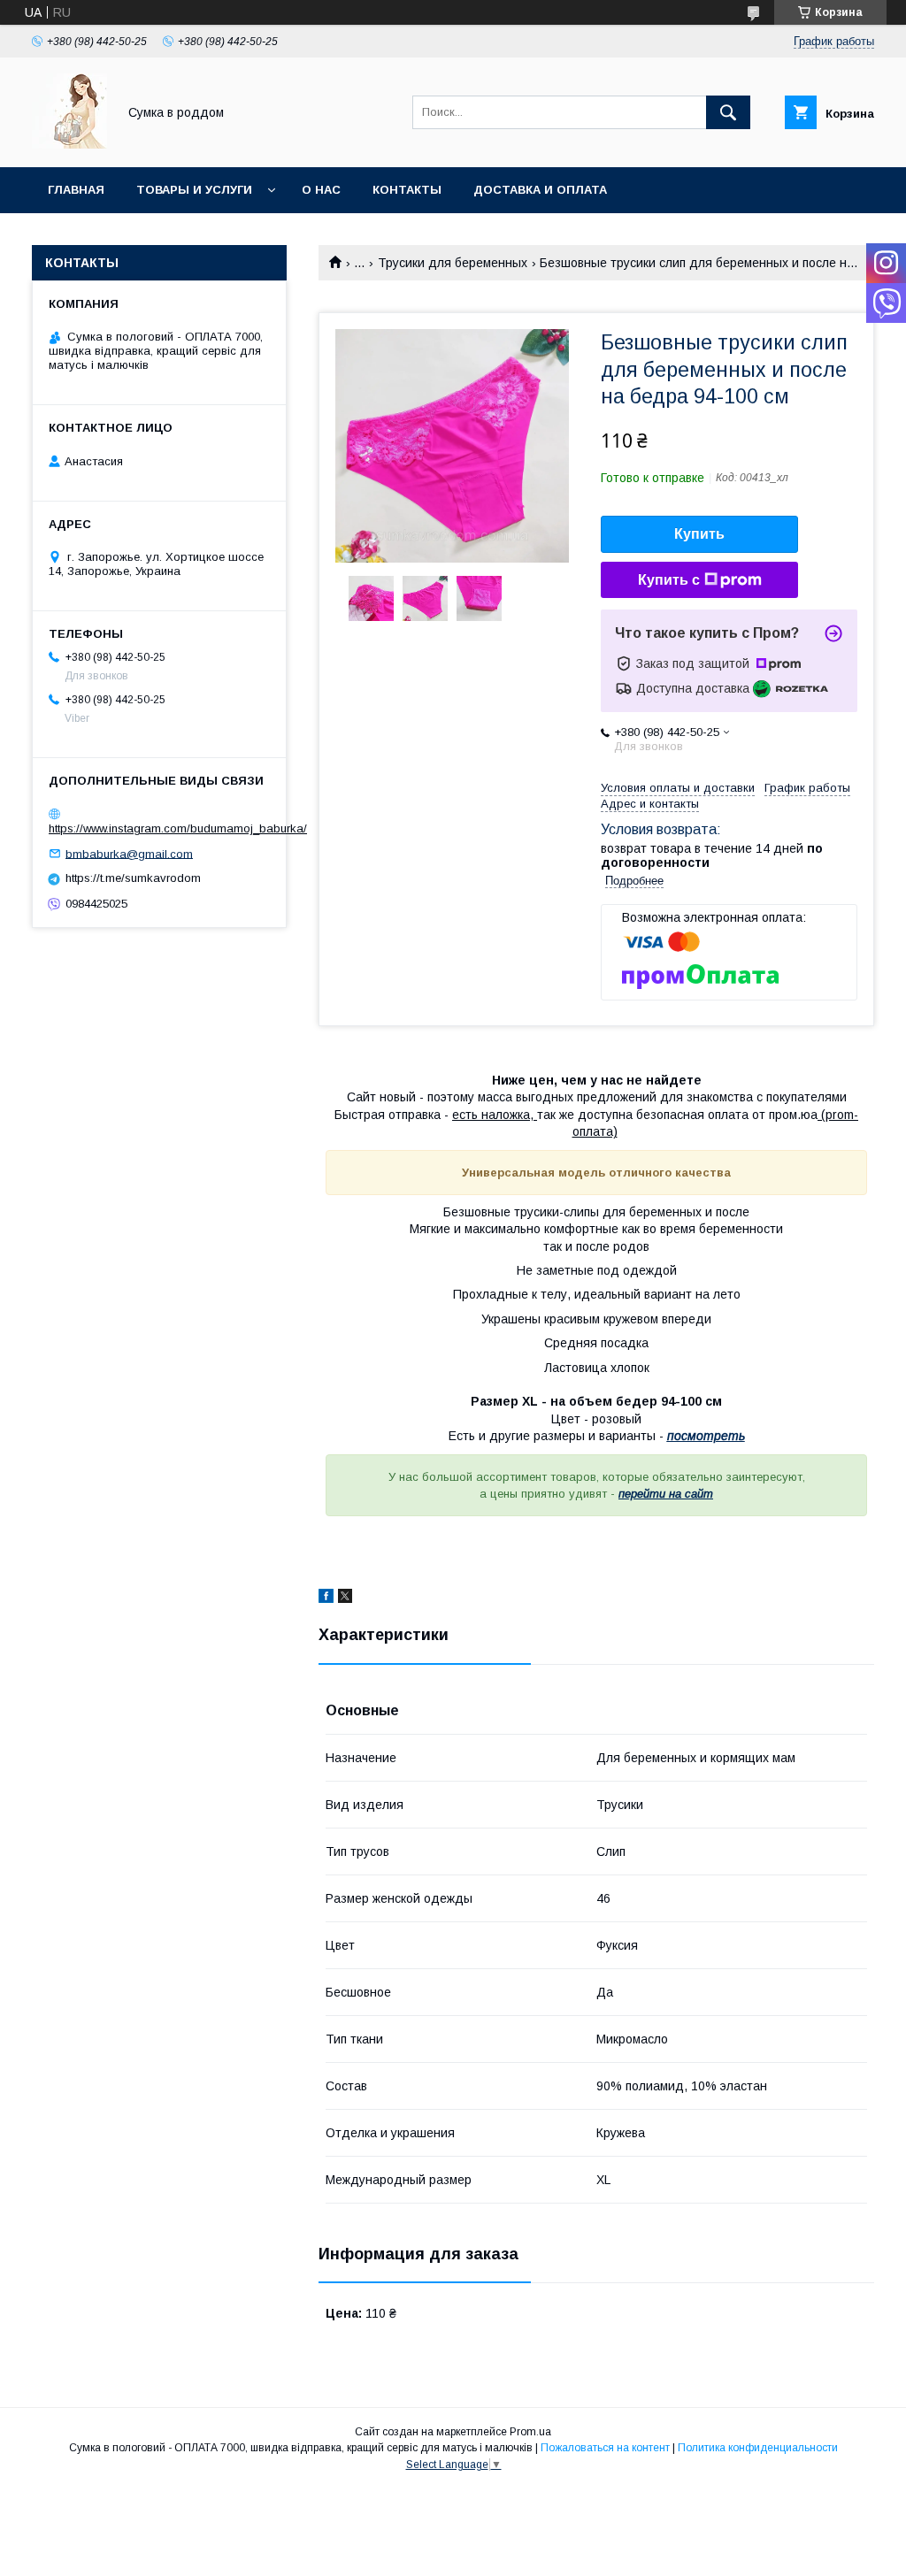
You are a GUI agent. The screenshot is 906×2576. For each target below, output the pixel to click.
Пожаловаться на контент (605, 2448)
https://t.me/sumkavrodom (133, 878)
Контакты (407, 190)
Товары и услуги (194, 190)
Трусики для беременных (453, 263)
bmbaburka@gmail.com (129, 853)
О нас (321, 190)
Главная (76, 190)
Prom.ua (530, 2432)
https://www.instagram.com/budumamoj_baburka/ (178, 828)
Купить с (669, 580)
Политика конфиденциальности (758, 2448)
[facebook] (326, 1598)
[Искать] (728, 112)
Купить (699, 534)
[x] (345, 1598)
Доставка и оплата (540, 190)
